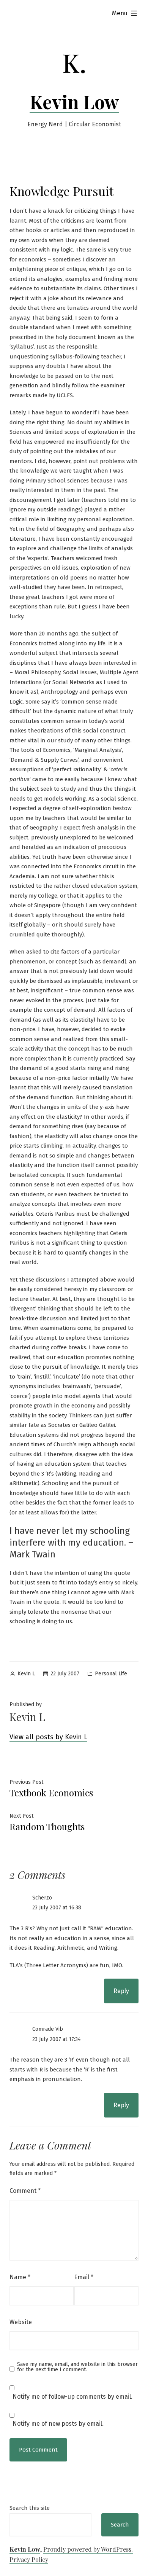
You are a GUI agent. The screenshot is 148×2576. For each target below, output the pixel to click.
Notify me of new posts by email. (58, 2424)
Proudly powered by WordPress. (88, 2549)
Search (120, 2525)
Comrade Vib (48, 2029)
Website (21, 2322)
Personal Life (111, 1674)
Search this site (30, 2508)
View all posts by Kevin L (48, 1737)
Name (20, 2277)
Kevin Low (74, 102)
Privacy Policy (29, 2559)
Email (84, 2277)
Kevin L (26, 1674)
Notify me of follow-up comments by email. (72, 2397)
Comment (25, 2191)
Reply (121, 1991)
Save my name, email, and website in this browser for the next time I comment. (77, 2367)
